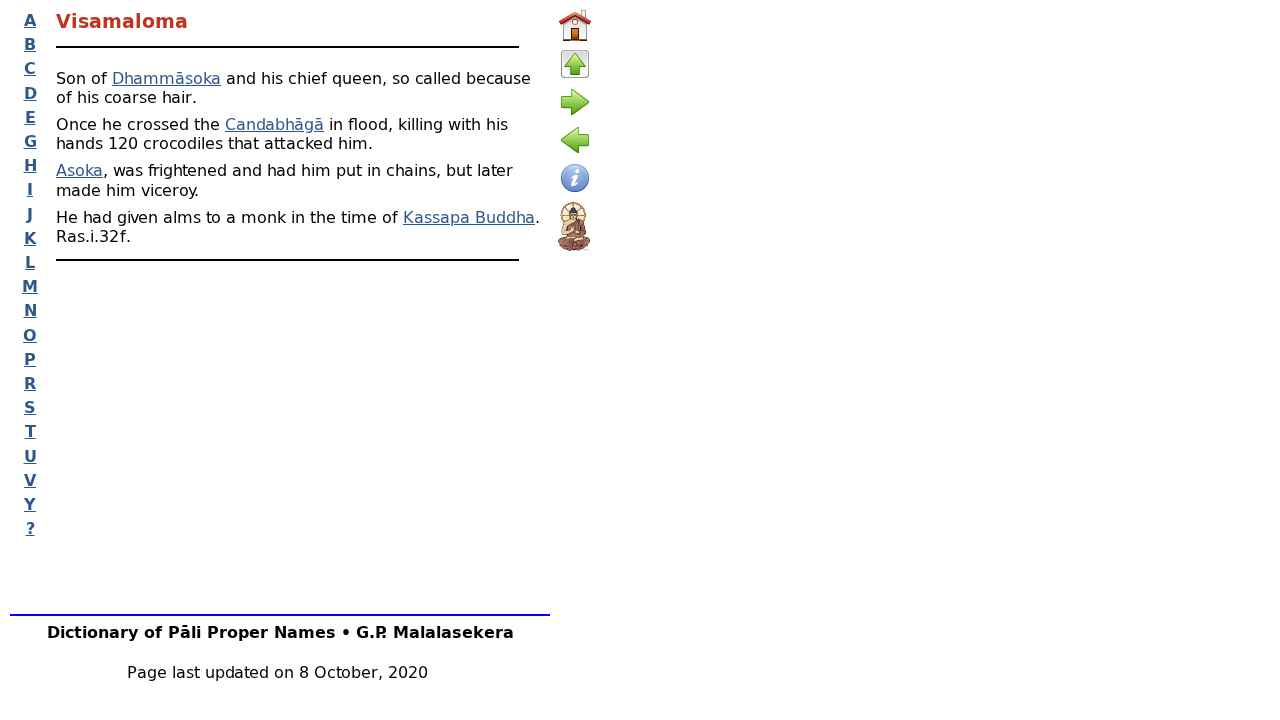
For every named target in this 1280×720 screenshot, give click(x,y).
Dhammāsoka (166, 77)
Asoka (79, 169)
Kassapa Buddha (469, 216)
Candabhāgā (274, 123)
